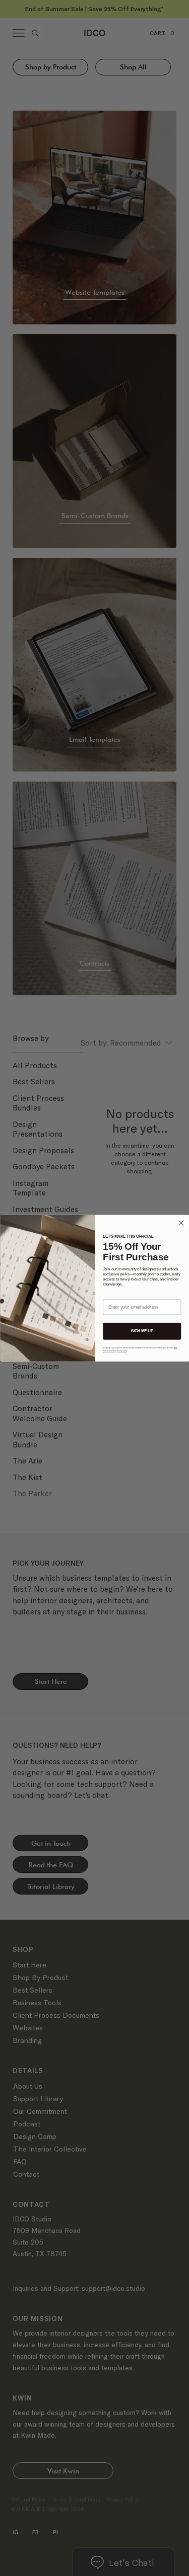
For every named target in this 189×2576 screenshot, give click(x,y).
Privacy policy (122, 1351)
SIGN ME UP (142, 1331)
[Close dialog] (181, 1223)
